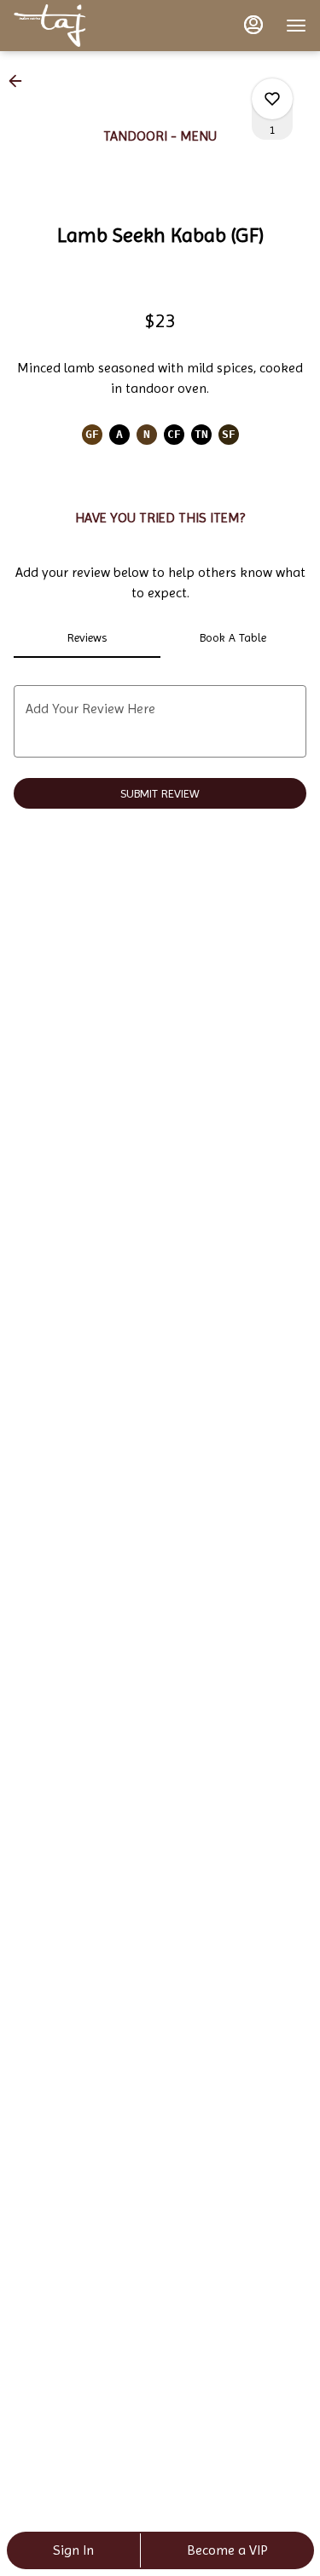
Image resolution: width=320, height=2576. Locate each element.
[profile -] (253, 25)
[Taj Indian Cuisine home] (90, 26)
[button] (20, 81)
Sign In (73, 2550)
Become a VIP (227, 2550)
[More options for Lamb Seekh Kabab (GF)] (272, 99)
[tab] (87, 637)
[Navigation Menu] (296, 26)
